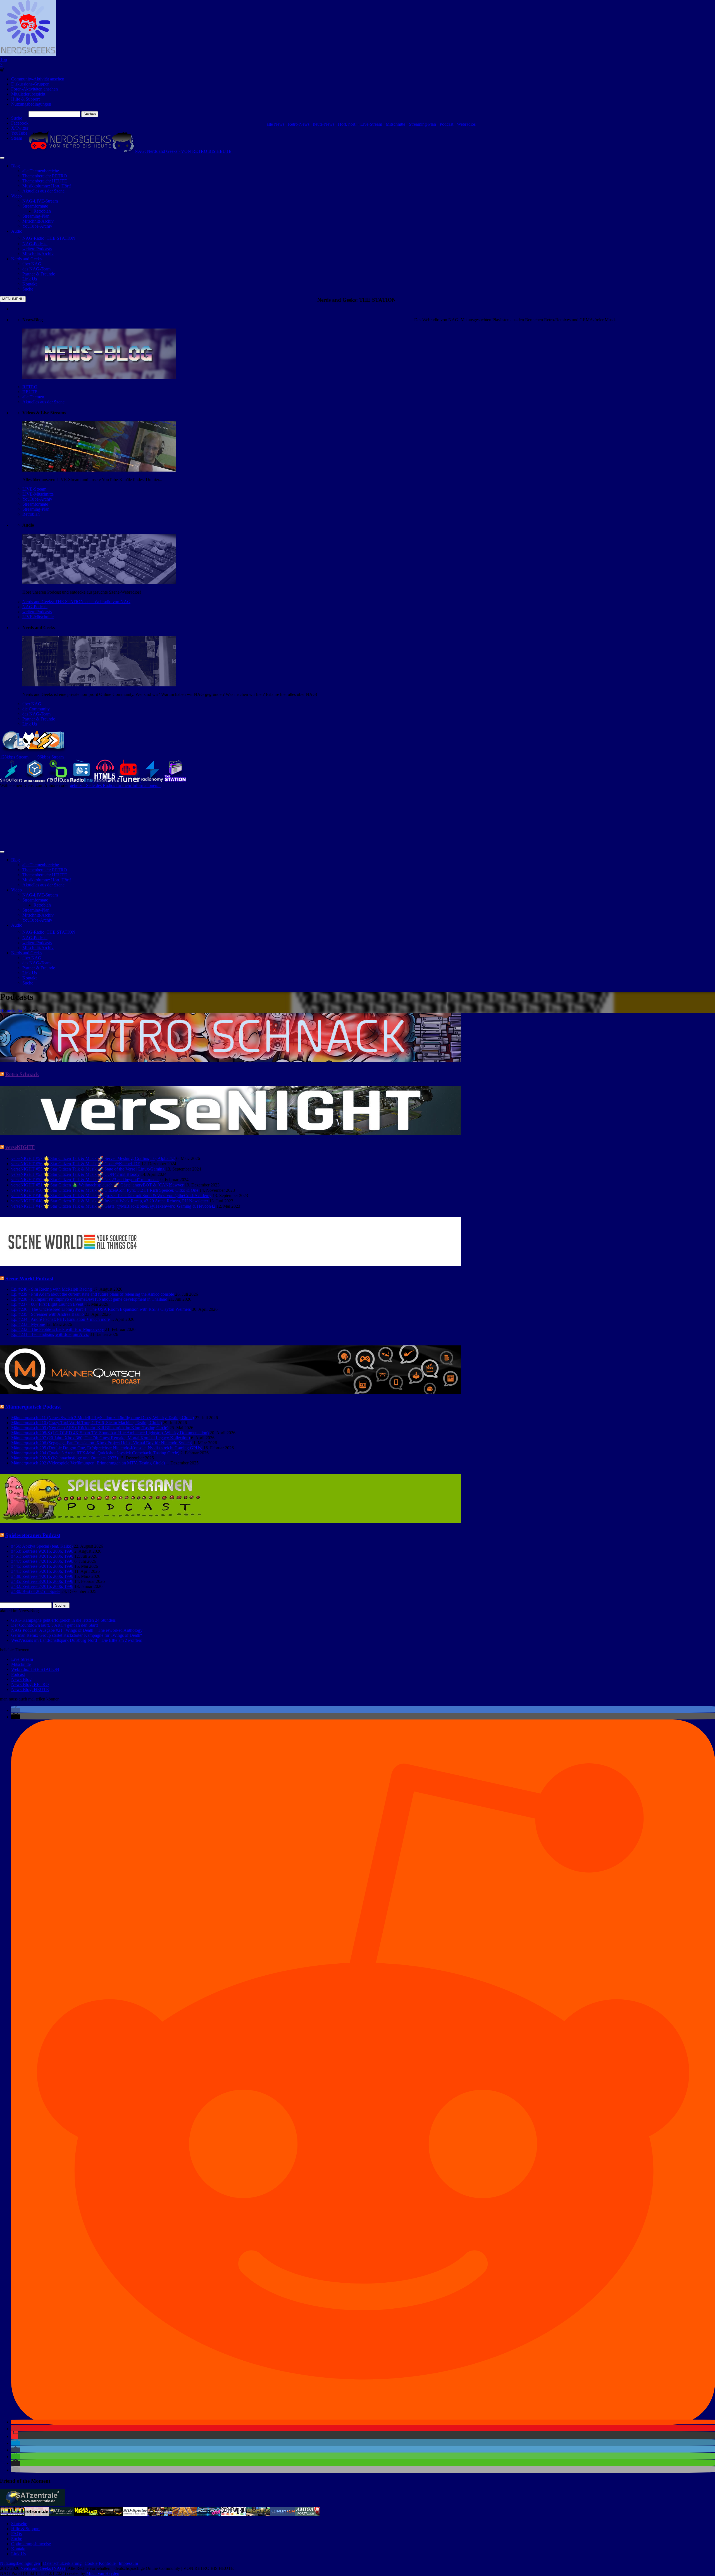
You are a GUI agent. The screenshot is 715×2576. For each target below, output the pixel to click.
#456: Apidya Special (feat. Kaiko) (42, 1546)
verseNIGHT (20, 1147)
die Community (36, 709)
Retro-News (299, 124)
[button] (16, 1710)
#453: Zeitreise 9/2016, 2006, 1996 (42, 1551)
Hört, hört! (347, 124)
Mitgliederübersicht (28, 94)
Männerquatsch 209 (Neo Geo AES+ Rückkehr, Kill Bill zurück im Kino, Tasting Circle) (90, 1428)
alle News (276, 124)
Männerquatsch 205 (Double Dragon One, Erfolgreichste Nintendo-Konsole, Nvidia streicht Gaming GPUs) (107, 1448)
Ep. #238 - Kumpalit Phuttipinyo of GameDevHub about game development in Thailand (89, 1299)
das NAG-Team (36, 714)
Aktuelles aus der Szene (43, 402)
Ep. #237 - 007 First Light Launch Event (47, 1304)
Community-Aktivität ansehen (38, 79)
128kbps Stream (14, 757)
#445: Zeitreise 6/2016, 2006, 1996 (42, 1566)
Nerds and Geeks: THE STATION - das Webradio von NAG (76, 602)
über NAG (32, 704)
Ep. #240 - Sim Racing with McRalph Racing (52, 1289)
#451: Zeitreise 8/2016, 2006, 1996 (42, 1556)
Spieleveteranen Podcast (33, 1535)
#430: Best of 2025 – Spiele (36, 1591)
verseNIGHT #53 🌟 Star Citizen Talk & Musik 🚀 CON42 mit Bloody (75, 1174)
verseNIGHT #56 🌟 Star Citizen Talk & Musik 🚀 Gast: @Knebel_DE (76, 1164)
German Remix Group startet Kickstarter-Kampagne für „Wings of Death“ (77, 1635)
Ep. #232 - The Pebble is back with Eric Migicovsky (58, 1329)
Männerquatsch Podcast (33, 1407)
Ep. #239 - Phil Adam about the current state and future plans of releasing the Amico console (93, 1294)
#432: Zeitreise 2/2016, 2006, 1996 (42, 1586)
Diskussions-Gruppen (30, 84)
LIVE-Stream (34, 489)
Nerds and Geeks (26, 259)
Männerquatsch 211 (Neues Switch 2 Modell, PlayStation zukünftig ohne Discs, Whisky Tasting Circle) (103, 1418)
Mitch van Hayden (103, 2573)
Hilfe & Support (25, 99)
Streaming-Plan (422, 124)
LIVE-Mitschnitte (38, 494)
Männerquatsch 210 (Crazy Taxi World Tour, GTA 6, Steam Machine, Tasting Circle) (86, 1423)
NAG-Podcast (35, 607)
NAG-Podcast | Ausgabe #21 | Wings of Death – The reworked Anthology (77, 1630)
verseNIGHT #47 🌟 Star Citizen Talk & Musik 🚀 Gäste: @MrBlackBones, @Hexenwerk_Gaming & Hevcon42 (113, 1206)
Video (16, 196)
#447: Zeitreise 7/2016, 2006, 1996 (42, 1561)
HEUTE (30, 392)
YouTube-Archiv (37, 499)
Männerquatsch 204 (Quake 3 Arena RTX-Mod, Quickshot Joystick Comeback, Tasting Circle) (95, 1453)
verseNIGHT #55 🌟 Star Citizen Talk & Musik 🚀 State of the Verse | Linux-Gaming (88, 1169)
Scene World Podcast (29, 1279)
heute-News (324, 124)
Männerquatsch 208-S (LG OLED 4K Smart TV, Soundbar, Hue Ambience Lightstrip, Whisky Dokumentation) (110, 1433)
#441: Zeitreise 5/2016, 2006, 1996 (42, 1571)
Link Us (30, 724)
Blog (16, 166)
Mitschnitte (395, 124)
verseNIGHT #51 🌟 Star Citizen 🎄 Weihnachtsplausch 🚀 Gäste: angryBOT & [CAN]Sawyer (97, 1185)
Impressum (128, 2563)
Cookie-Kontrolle (100, 2563)
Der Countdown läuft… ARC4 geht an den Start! (55, 1625)
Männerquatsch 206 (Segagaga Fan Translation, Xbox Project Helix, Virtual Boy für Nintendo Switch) (102, 1443)
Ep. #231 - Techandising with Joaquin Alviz (50, 1334)
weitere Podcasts (37, 612)
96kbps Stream (51, 757)
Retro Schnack (22, 1074)
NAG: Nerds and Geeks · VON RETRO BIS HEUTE (183, 151)
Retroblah (31, 514)
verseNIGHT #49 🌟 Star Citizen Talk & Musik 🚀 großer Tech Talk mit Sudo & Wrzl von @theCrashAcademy (111, 1196)
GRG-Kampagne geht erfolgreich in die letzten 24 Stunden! (64, 1620)
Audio (17, 231)
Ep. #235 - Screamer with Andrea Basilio (47, 1314)
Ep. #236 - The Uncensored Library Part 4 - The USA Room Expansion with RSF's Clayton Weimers (101, 1309)
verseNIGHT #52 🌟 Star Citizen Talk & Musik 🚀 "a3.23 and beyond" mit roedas (85, 1180)
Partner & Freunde (39, 719)
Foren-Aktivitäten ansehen (34, 89)
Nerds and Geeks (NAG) (43, 2568)
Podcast (446, 124)
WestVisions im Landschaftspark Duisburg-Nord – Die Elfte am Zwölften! (77, 1640)
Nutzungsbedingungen (31, 104)
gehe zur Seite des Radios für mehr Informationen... (115, 785)
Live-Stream (371, 124)
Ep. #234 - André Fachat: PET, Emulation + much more (60, 1319)
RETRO (30, 387)
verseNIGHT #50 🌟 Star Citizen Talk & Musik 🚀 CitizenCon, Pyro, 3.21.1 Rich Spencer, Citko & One (105, 1190)
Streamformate (35, 504)
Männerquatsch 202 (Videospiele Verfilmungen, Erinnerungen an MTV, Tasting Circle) (88, 1463)
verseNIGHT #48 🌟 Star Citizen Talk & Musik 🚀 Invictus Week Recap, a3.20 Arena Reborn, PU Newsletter (110, 1201)
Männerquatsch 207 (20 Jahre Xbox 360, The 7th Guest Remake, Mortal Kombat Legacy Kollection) (101, 1438)
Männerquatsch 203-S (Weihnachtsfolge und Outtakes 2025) (65, 1458)
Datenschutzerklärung (62, 2563)
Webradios (467, 124)
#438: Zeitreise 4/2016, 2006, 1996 (42, 1576)
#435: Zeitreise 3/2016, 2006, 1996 (42, 1581)
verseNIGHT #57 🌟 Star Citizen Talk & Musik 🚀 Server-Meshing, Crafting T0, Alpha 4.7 (93, 1158)
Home (5, 1010)
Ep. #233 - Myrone (28, 1324)
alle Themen (33, 397)
